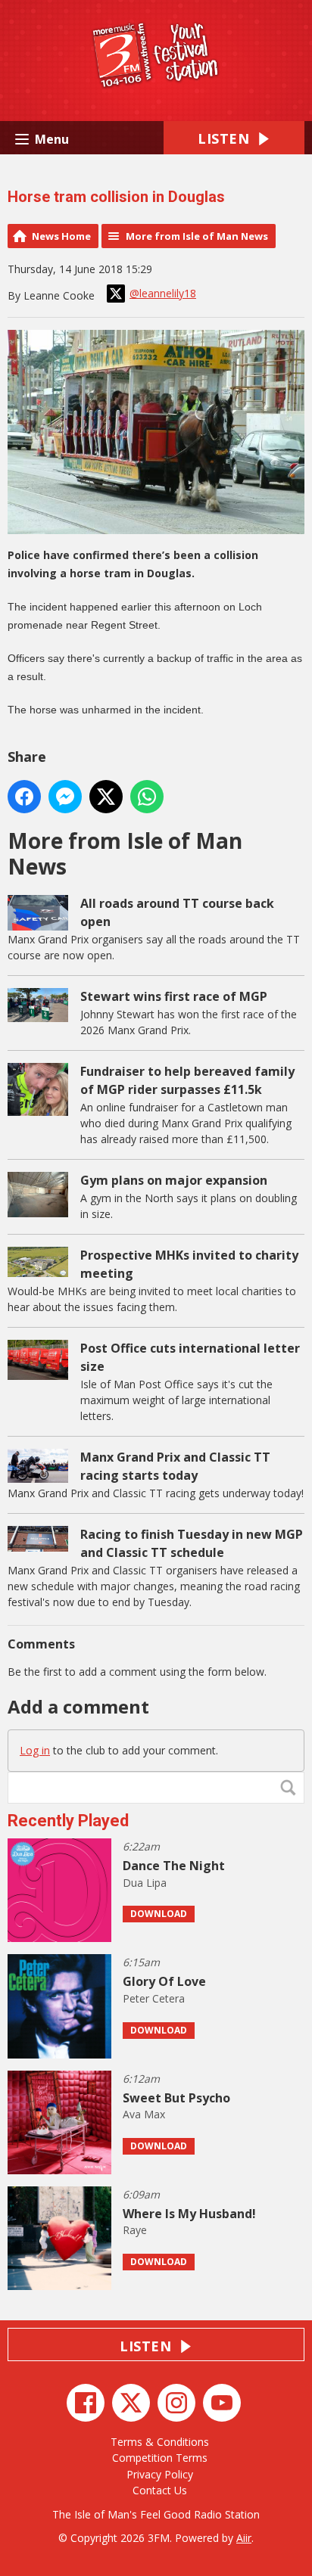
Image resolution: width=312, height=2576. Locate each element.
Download (159, 1914)
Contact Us (160, 2490)
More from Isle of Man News (197, 236)
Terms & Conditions (160, 2442)
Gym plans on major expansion (174, 1180)
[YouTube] (222, 2403)
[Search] (292, 1788)
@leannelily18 (163, 293)
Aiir (244, 2538)
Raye (135, 2230)
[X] (131, 2403)
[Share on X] (106, 797)
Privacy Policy (160, 2474)
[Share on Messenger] (65, 797)
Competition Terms (160, 2458)
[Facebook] (86, 2403)
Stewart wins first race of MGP (174, 996)
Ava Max (144, 2114)
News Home (61, 236)
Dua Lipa (145, 1883)
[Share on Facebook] (24, 797)
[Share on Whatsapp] (147, 797)
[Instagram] (176, 2403)
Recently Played (68, 1821)
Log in (35, 1750)
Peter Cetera (154, 1998)
